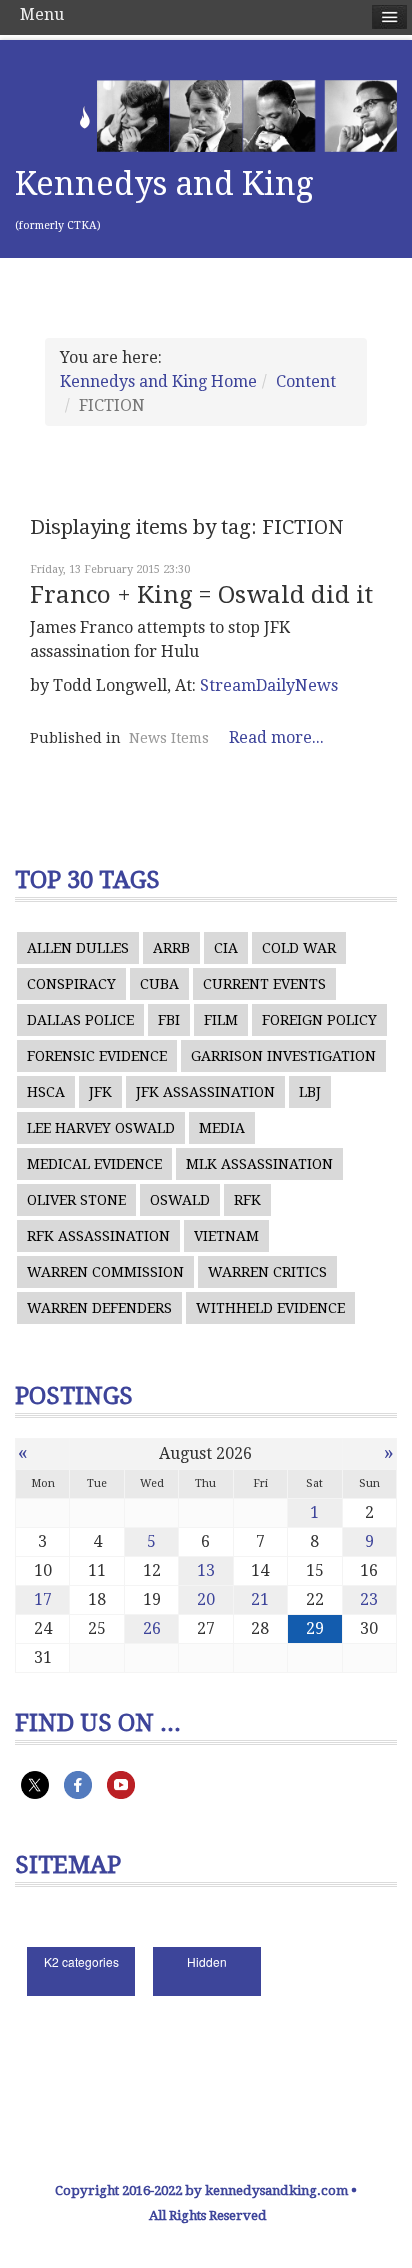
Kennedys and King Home (158, 381)
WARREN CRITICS (267, 1272)
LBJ (310, 1092)
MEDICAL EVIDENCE (94, 1164)
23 (369, 1599)
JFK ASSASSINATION (205, 1092)
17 (43, 1599)
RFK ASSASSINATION (98, 1236)
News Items (169, 738)
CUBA (159, 984)
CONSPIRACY (71, 984)
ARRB (171, 948)
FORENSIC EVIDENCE (97, 1056)
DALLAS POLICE (80, 1020)
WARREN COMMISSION (105, 1272)
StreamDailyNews (269, 685)
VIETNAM (226, 1236)
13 (206, 1570)
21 (260, 1599)
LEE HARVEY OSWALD (101, 1128)
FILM (221, 1020)
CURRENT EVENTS (264, 984)
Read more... (276, 737)
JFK (100, 1092)
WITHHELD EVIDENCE (270, 1308)
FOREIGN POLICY (319, 1020)
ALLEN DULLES (78, 948)
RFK (247, 1200)
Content (306, 381)
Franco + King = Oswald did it (201, 595)
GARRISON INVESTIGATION (283, 1056)
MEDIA (222, 1128)
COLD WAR (299, 948)
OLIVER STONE (76, 1200)
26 (152, 1628)
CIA (226, 948)
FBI (169, 1020)
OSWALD (180, 1200)
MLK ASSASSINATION (259, 1164)
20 (206, 1599)
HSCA (46, 1092)
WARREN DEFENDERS (99, 1308)
